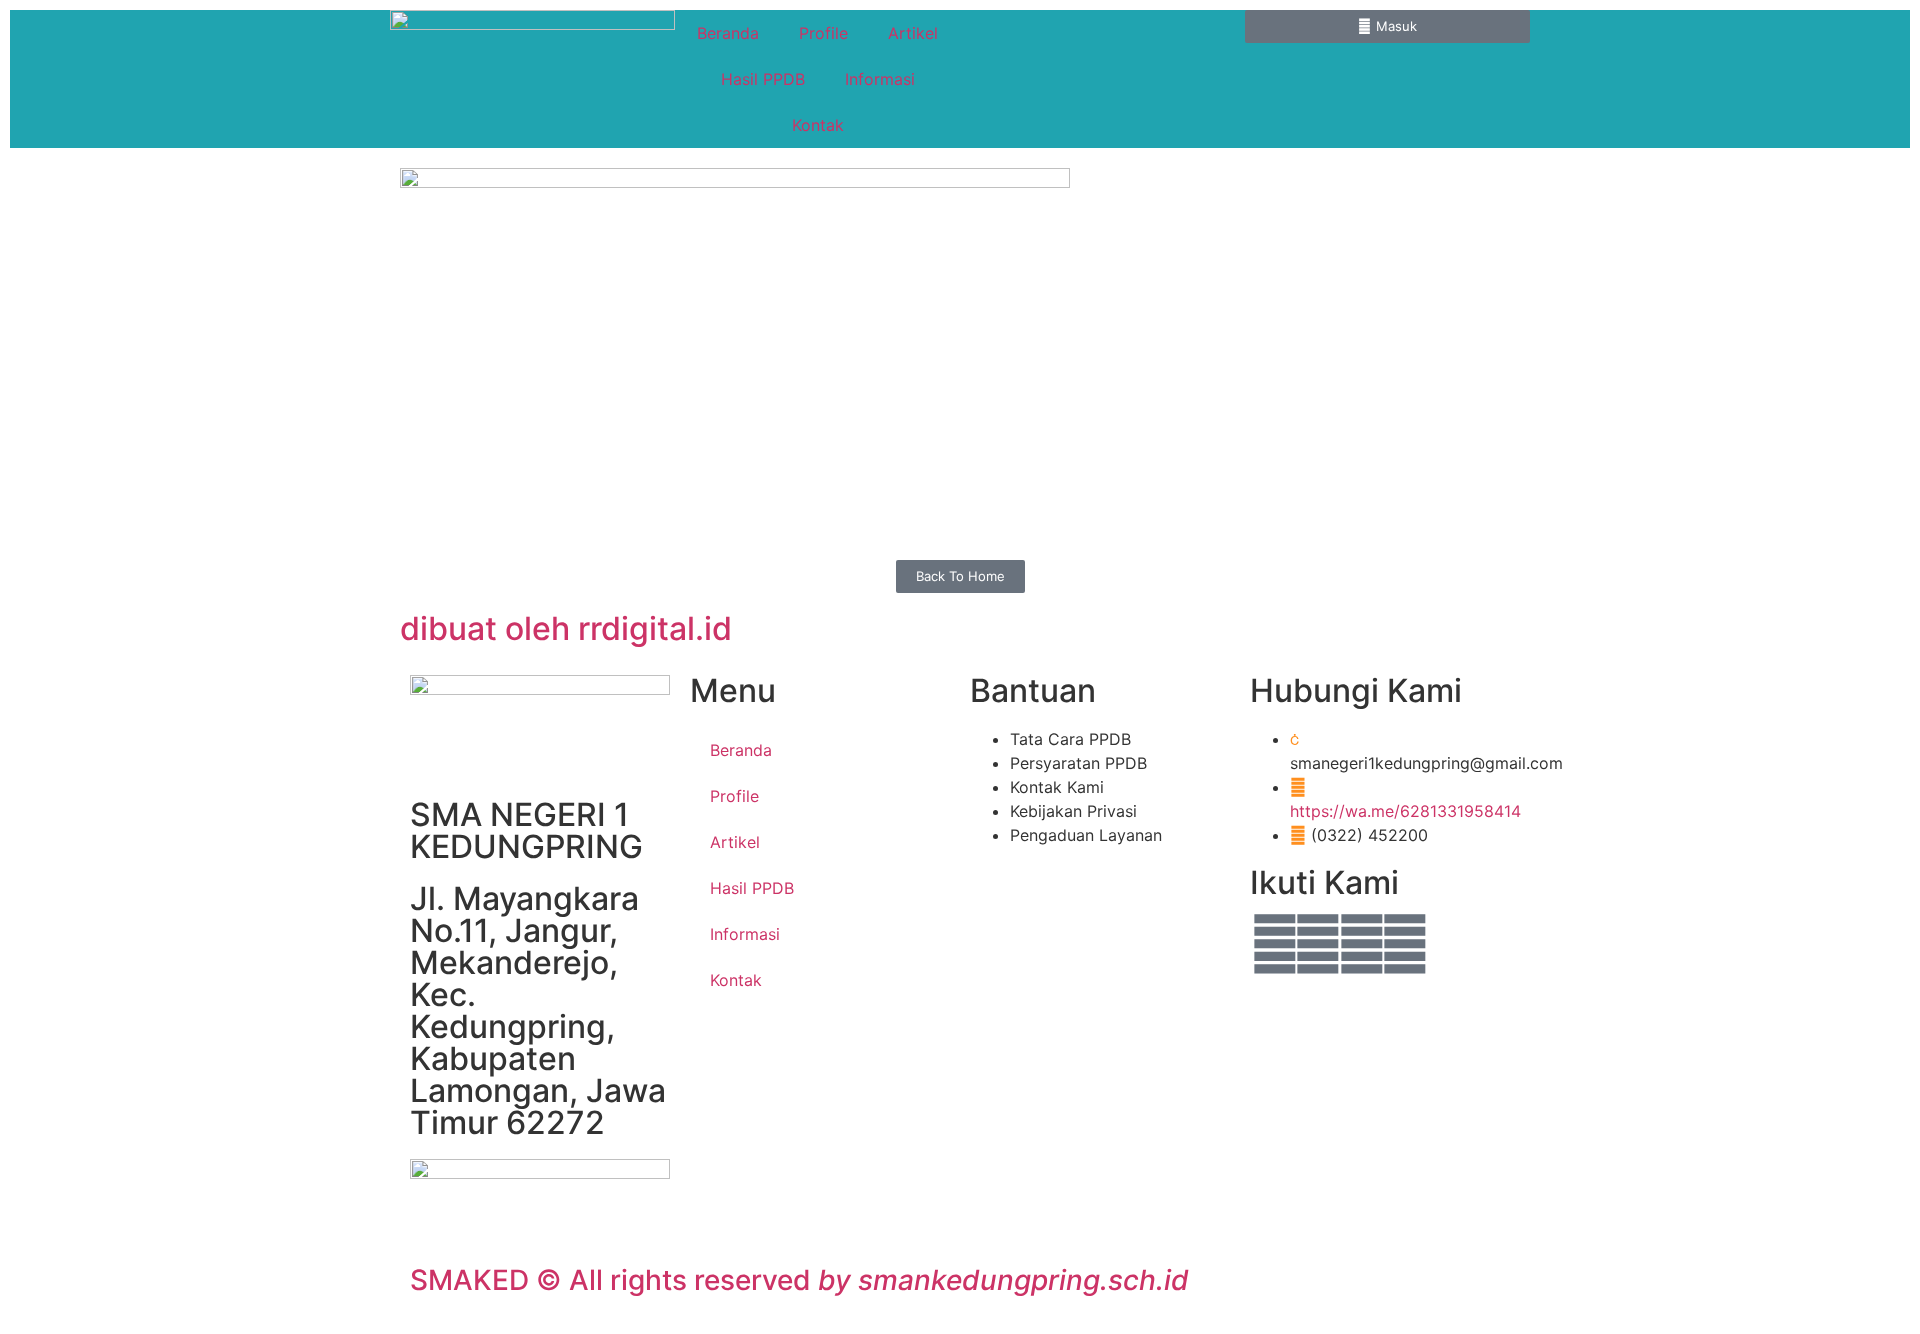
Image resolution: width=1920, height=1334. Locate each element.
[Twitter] (1318, 944)
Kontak (818, 125)
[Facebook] (1275, 944)
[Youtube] (1362, 944)
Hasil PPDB (763, 79)
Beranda (728, 33)
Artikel (913, 33)
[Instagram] (1405, 944)
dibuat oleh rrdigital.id (566, 628)
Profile (823, 33)
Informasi (880, 79)
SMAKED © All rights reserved (799, 1280)
